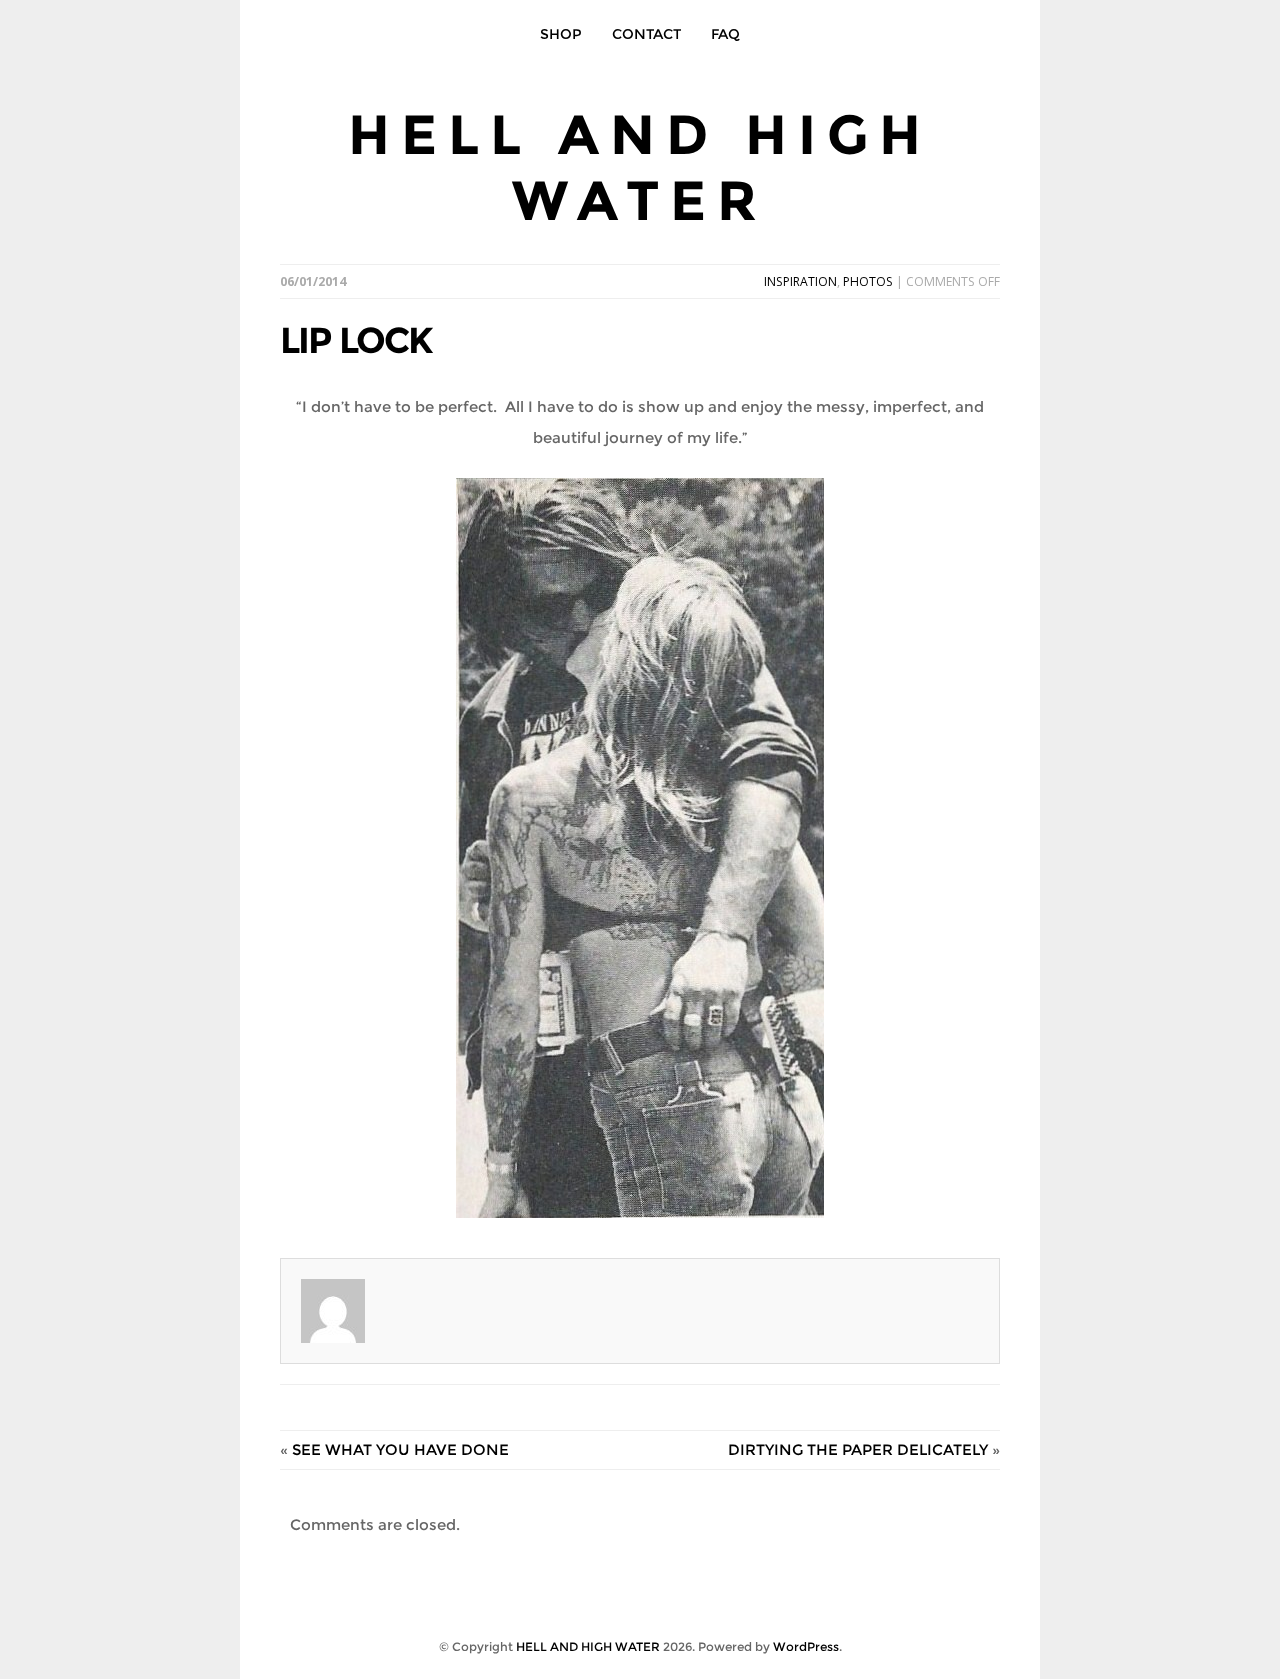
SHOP (561, 34)
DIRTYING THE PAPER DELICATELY (858, 1449)
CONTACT (646, 34)
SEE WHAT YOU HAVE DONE (400, 1449)
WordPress (806, 1646)
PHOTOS (868, 281)
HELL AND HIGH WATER (639, 167)
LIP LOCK (356, 340)
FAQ (725, 34)
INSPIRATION (800, 281)
